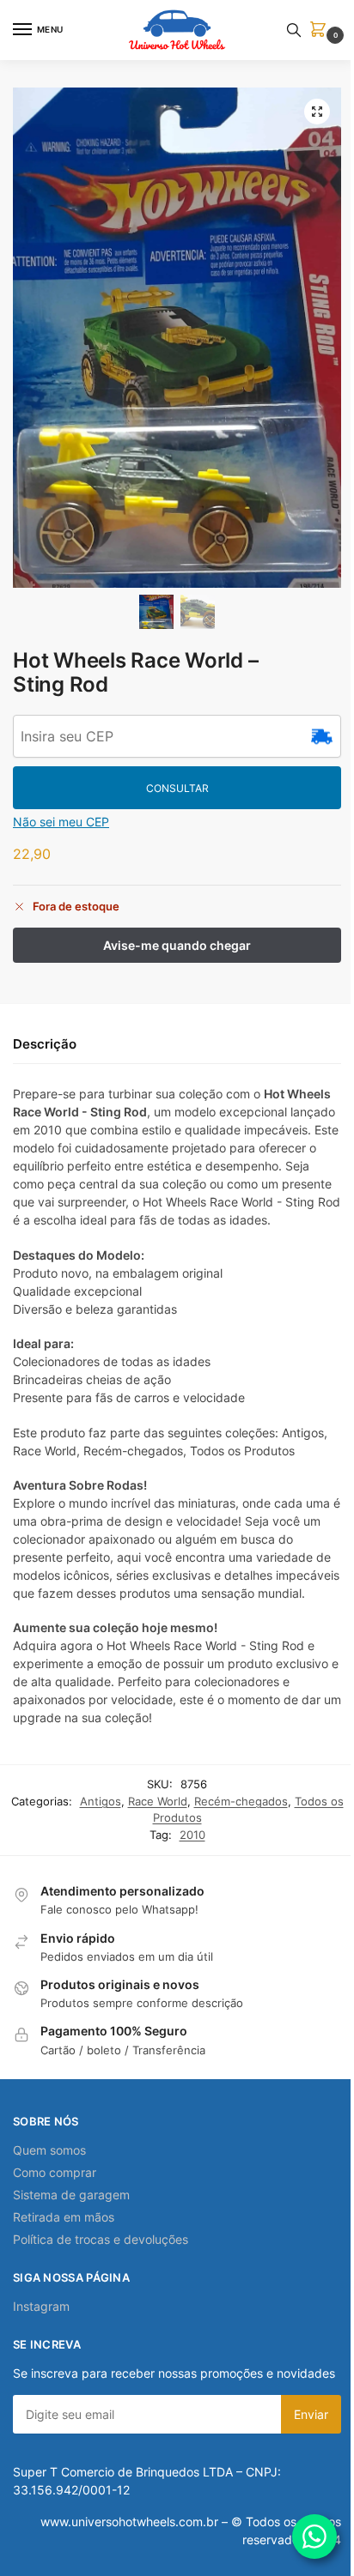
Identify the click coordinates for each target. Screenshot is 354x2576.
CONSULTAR (177, 788)
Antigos (101, 1801)
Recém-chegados (241, 1801)
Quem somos (49, 2150)
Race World (158, 1801)
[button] (321, 30)
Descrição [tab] (45, 1044)
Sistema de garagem (71, 2195)
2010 (192, 1835)
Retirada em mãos (64, 2217)
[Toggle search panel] (294, 30)
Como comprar (55, 2172)
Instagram (41, 2306)
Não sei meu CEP (61, 822)
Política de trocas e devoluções (101, 2239)
